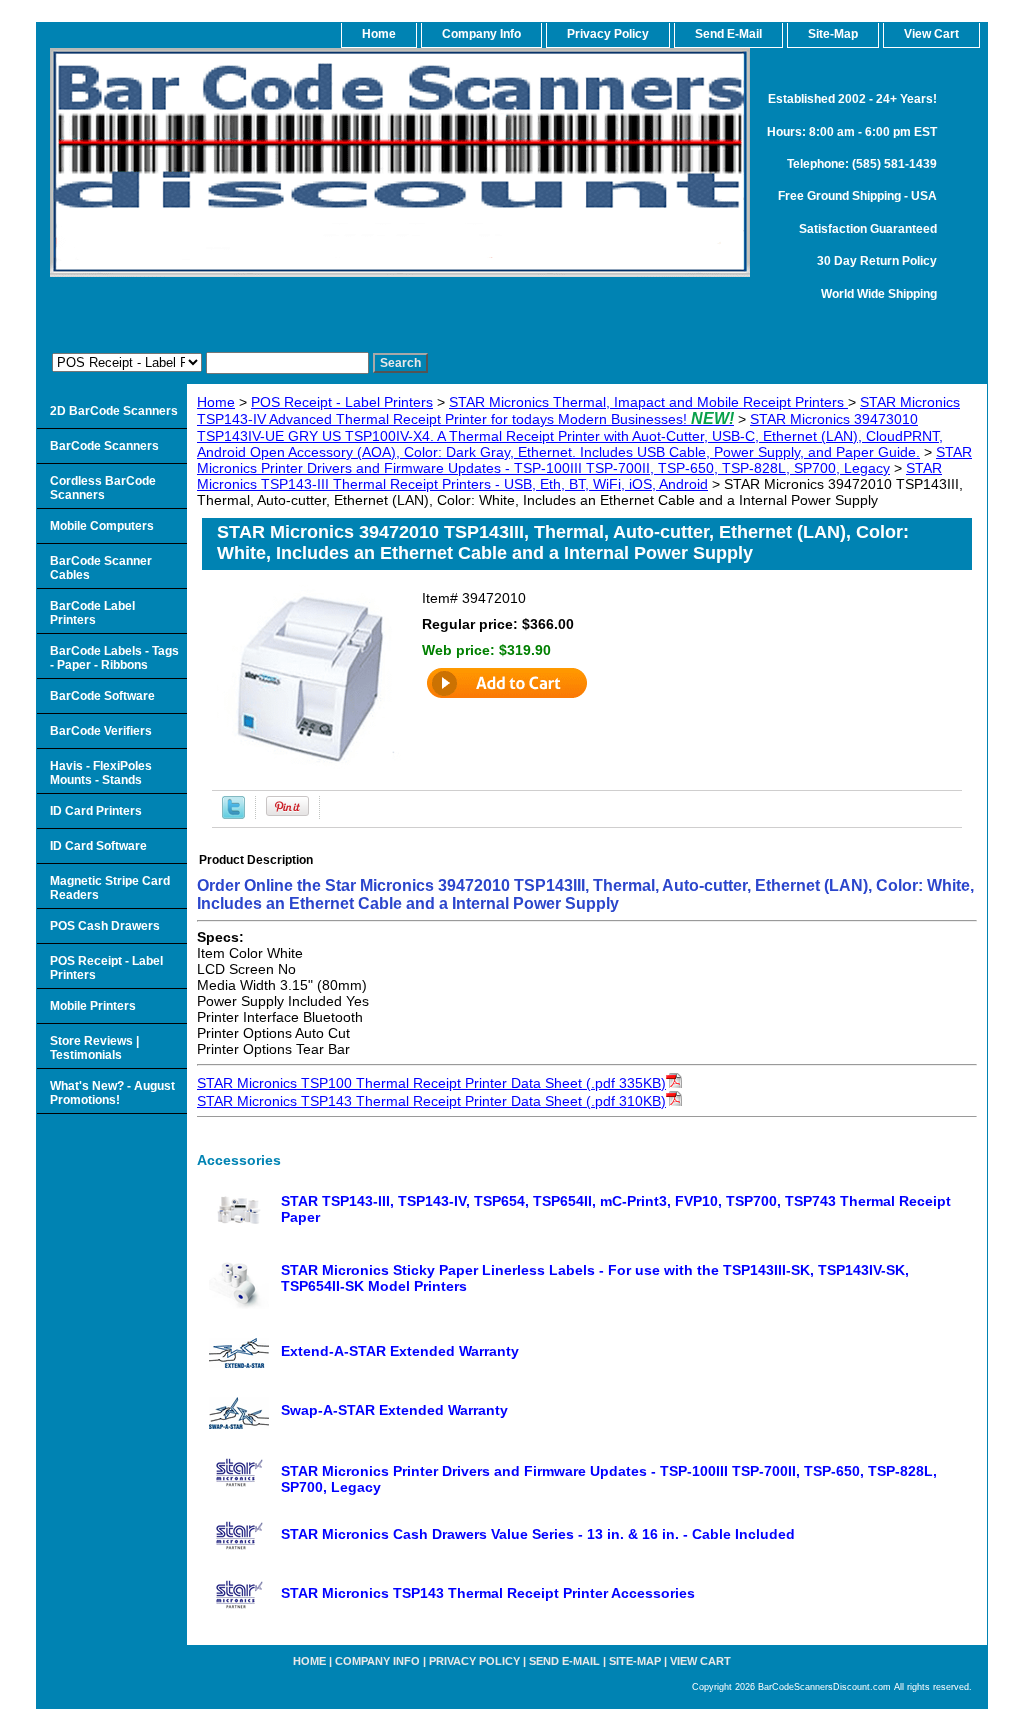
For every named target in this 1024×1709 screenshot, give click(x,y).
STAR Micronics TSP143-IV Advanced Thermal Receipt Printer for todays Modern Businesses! (578, 410)
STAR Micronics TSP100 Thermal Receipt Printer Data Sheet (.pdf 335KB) (431, 1083)
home (379, 34)
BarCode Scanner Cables (101, 568)
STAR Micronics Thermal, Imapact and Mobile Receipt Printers (648, 402)
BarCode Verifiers (101, 731)
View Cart (700, 1661)
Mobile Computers (102, 526)
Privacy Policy (608, 34)
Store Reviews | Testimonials (94, 1048)
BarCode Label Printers (92, 613)
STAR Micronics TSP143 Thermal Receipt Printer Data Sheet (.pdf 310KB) (431, 1101)
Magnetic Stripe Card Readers (110, 888)
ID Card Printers (96, 811)
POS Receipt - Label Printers (342, 402)
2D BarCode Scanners (114, 411)
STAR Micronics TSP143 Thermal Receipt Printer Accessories (488, 1593)
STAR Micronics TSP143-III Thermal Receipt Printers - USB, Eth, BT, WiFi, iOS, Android (569, 476)
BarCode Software (102, 696)
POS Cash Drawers (105, 926)
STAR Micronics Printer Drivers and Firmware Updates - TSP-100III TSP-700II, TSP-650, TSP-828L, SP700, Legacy (584, 460)
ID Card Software (98, 846)
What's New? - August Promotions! (112, 1093)
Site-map (635, 1661)
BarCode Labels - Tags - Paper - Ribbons (114, 658)
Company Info (481, 34)
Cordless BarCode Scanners (103, 488)
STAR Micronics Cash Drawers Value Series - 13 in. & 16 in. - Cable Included (538, 1534)
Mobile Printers (93, 1006)
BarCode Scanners (104, 446)
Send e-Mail (564, 1661)
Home (216, 402)
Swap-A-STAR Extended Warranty (394, 1410)
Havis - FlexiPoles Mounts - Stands (101, 773)
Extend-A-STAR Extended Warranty (400, 1351)
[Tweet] (233, 814)
